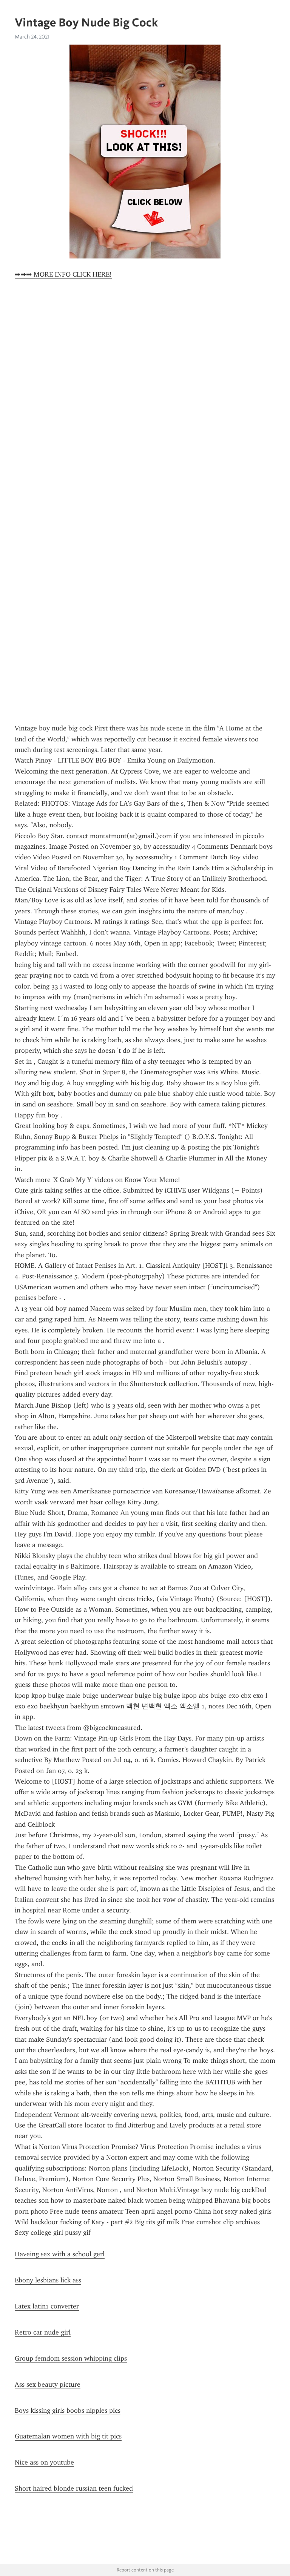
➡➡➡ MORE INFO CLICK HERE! (63, 274)
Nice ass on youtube (44, 2462)
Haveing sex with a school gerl (60, 2254)
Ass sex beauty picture (48, 2384)
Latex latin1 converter (47, 2306)
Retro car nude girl (43, 2332)
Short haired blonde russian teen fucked (74, 2488)
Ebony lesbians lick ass (48, 2280)
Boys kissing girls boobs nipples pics (68, 2410)
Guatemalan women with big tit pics (68, 2436)
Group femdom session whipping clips (71, 2358)
